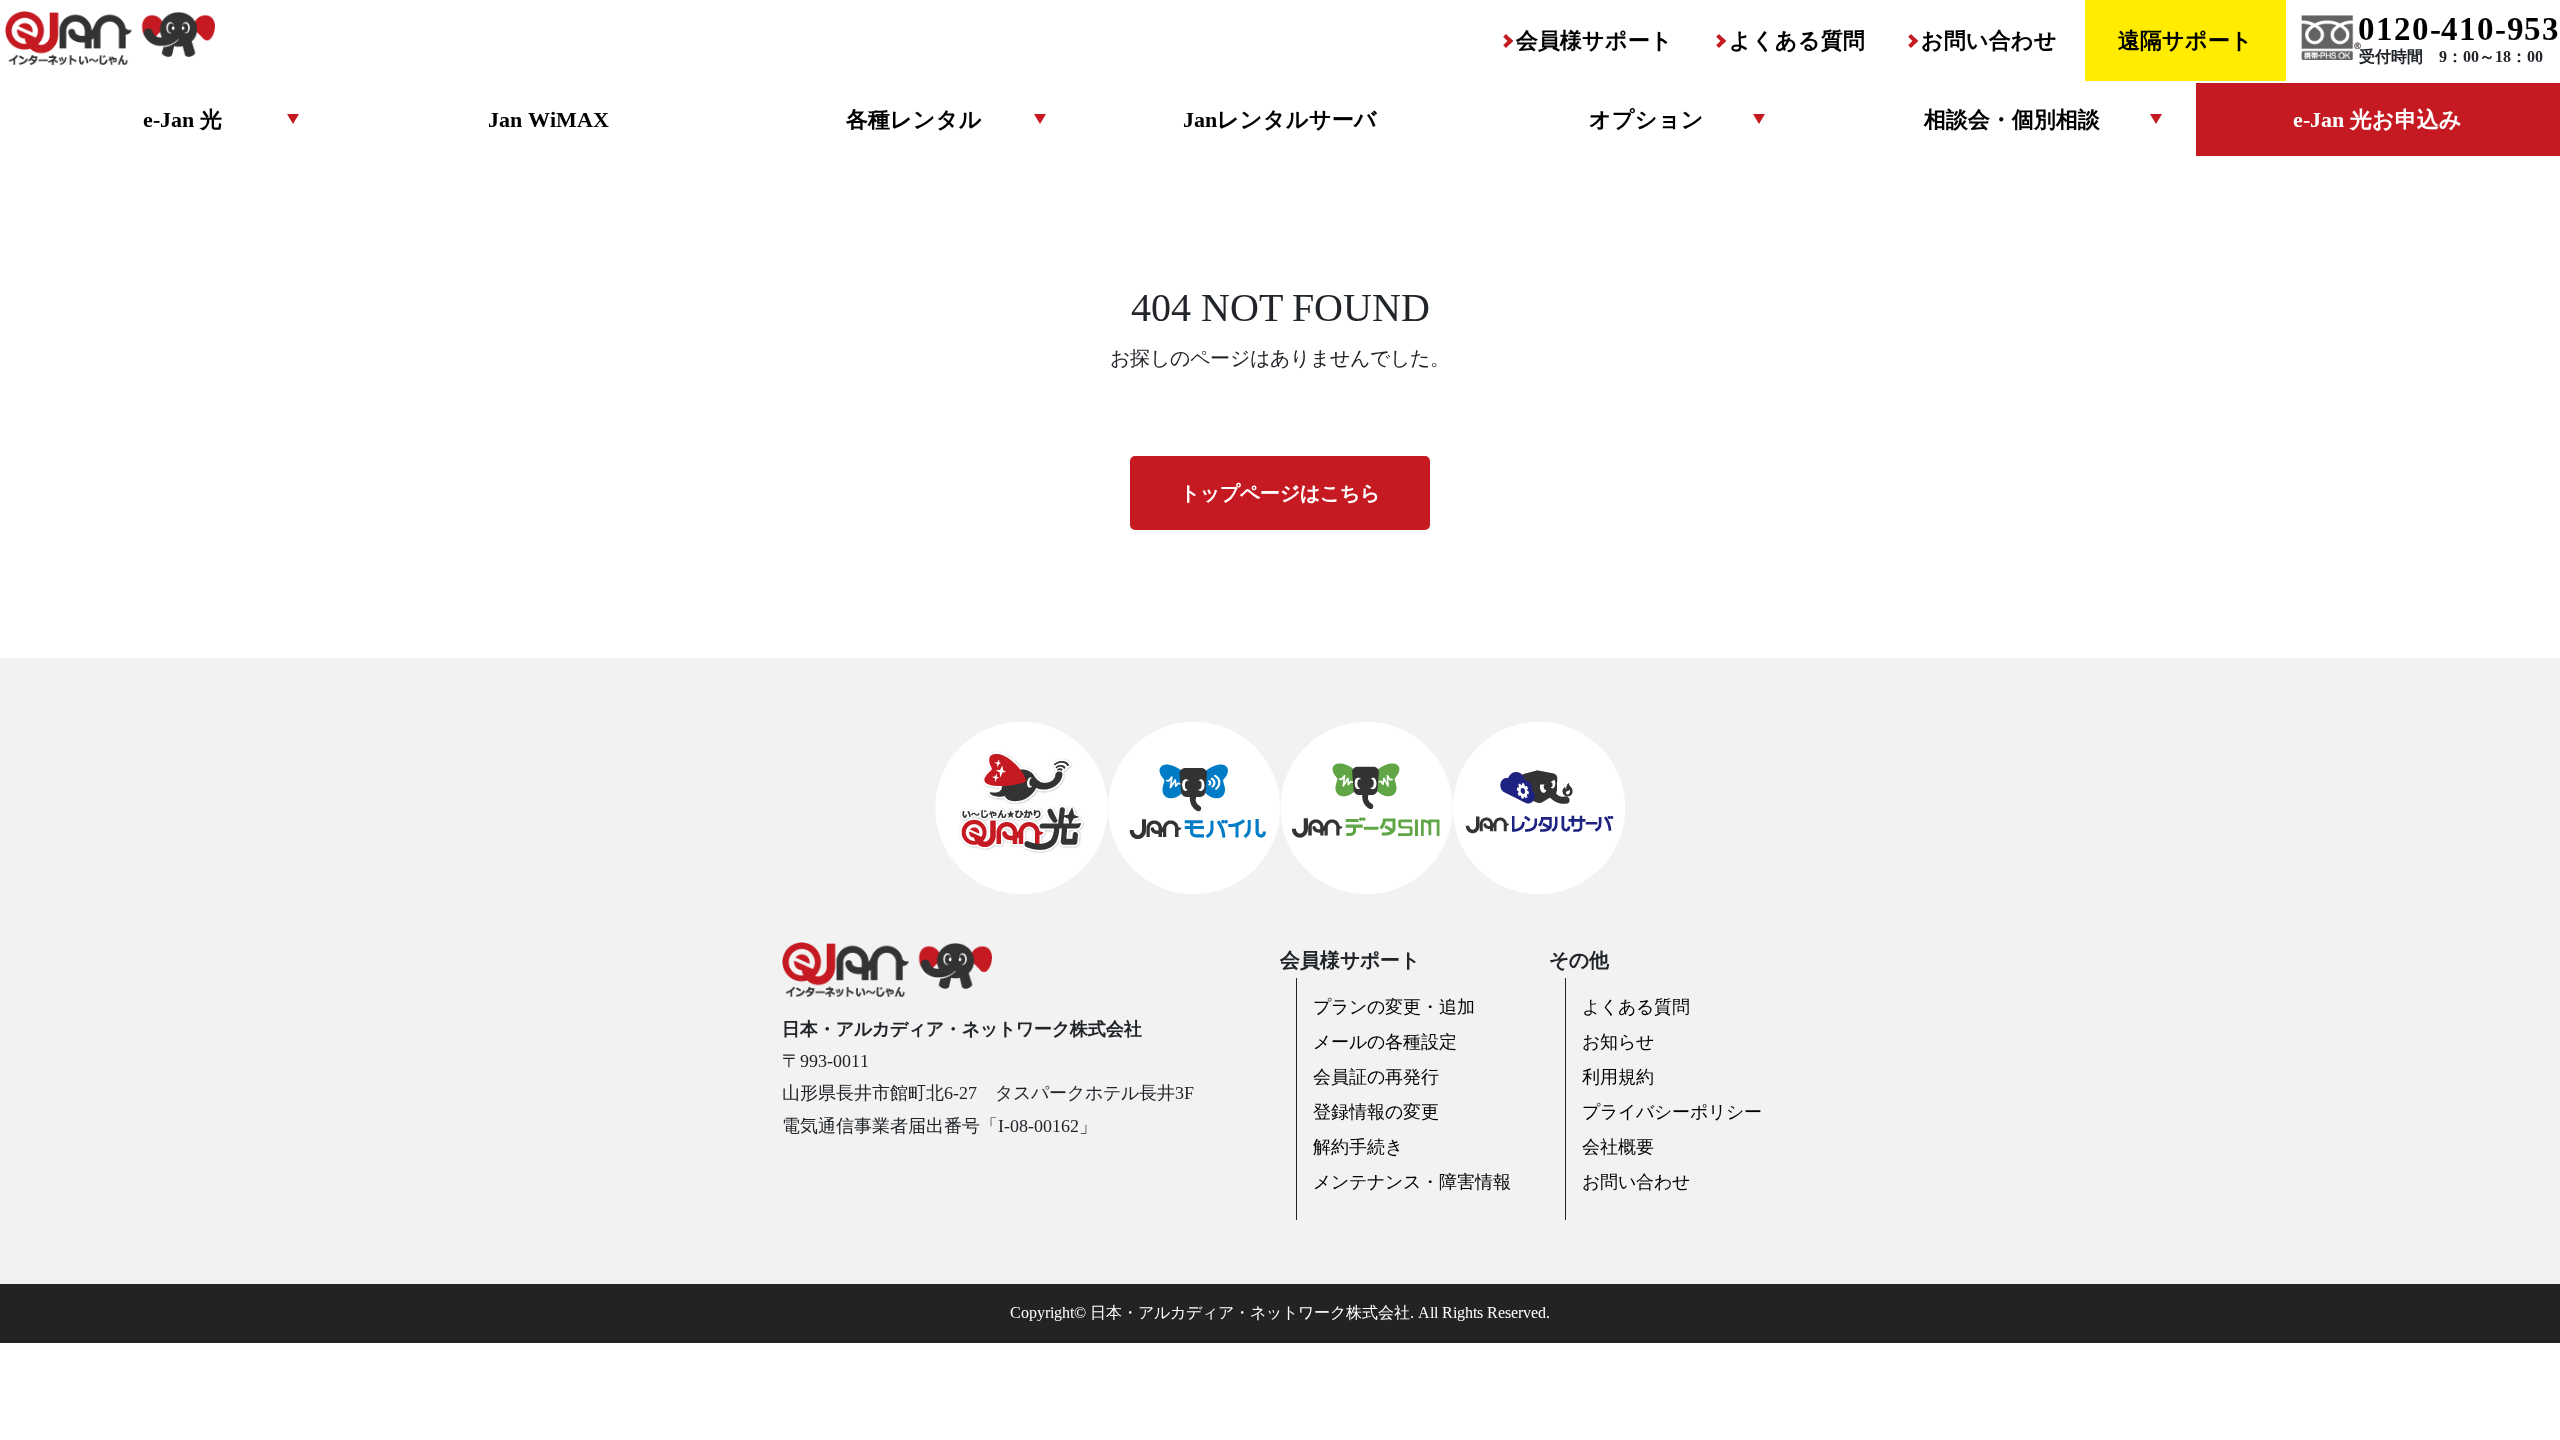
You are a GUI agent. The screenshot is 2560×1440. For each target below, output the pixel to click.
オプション (1646, 119)
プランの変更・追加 (1394, 1007)
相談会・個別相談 (2012, 119)
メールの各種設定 (1385, 1042)
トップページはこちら (1280, 493)
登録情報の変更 (1376, 1112)
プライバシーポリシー (1672, 1112)
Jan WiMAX (548, 119)
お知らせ (1618, 1042)
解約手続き (1358, 1147)
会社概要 (1618, 1147)
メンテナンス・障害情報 (1412, 1182)
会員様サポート (1594, 40)
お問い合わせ (1989, 40)
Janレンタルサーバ (1280, 119)
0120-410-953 (2459, 29)
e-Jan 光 (182, 119)
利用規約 (1618, 1077)
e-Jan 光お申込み (2377, 119)
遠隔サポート (2185, 40)
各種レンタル (914, 119)
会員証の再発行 (1376, 1077)
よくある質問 (1797, 40)
